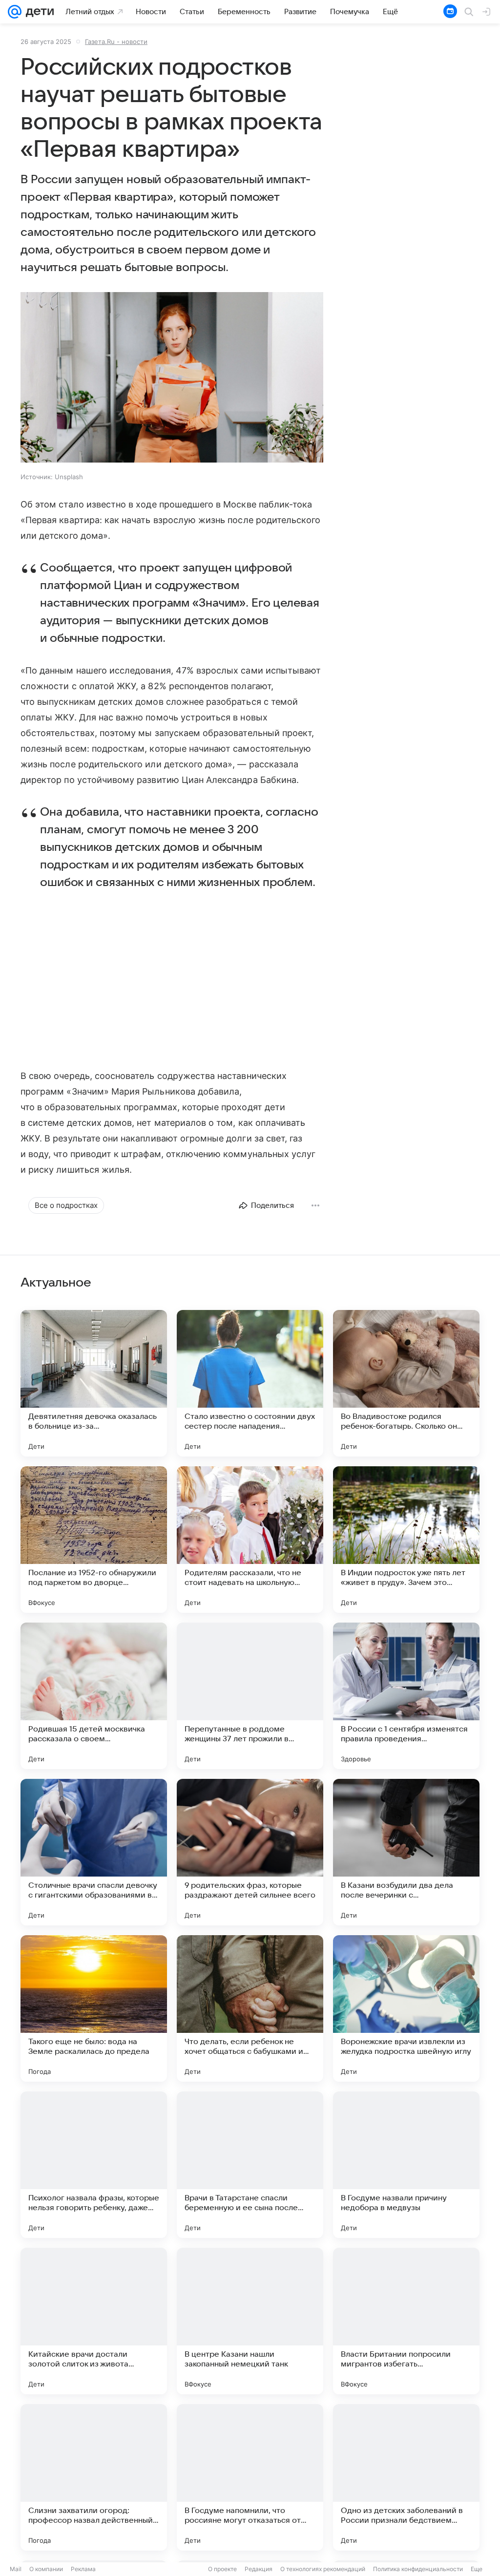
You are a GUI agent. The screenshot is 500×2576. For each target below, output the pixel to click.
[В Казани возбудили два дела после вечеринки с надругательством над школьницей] (406, 1852)
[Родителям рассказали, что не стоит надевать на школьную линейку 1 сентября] (250, 1540)
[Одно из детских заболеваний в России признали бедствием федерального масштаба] (406, 2477)
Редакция (259, 2569)
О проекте (222, 2569)
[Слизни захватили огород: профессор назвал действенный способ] (94, 2477)
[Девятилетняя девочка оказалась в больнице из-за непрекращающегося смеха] (94, 1383)
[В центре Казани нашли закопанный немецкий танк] (250, 2321)
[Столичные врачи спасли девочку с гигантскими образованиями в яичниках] (94, 1852)
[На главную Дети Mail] (38, 12)
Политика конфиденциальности (418, 2569)
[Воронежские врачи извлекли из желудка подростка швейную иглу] (406, 2008)
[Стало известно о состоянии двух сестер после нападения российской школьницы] (250, 1383)
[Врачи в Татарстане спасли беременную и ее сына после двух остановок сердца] (250, 2165)
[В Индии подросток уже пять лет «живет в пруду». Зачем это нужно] (406, 1540)
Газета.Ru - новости (116, 42)
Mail (16, 2569)
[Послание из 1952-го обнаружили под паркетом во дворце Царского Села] (94, 1540)
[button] (172, 378)
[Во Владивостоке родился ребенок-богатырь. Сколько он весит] (406, 1383)
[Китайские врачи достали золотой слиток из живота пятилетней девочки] (94, 2321)
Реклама (83, 2569)
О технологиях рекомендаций (323, 2569)
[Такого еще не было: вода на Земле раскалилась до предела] (94, 2008)
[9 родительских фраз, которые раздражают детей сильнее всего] (250, 1852)
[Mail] (15, 12)
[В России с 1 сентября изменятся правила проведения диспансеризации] (406, 1696)
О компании (46, 2569)
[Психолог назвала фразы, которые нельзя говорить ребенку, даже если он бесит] (94, 2165)
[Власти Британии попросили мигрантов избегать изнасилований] (406, 2321)
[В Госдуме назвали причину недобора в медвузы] (406, 2165)
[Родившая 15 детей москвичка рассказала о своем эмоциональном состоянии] (94, 1696)
